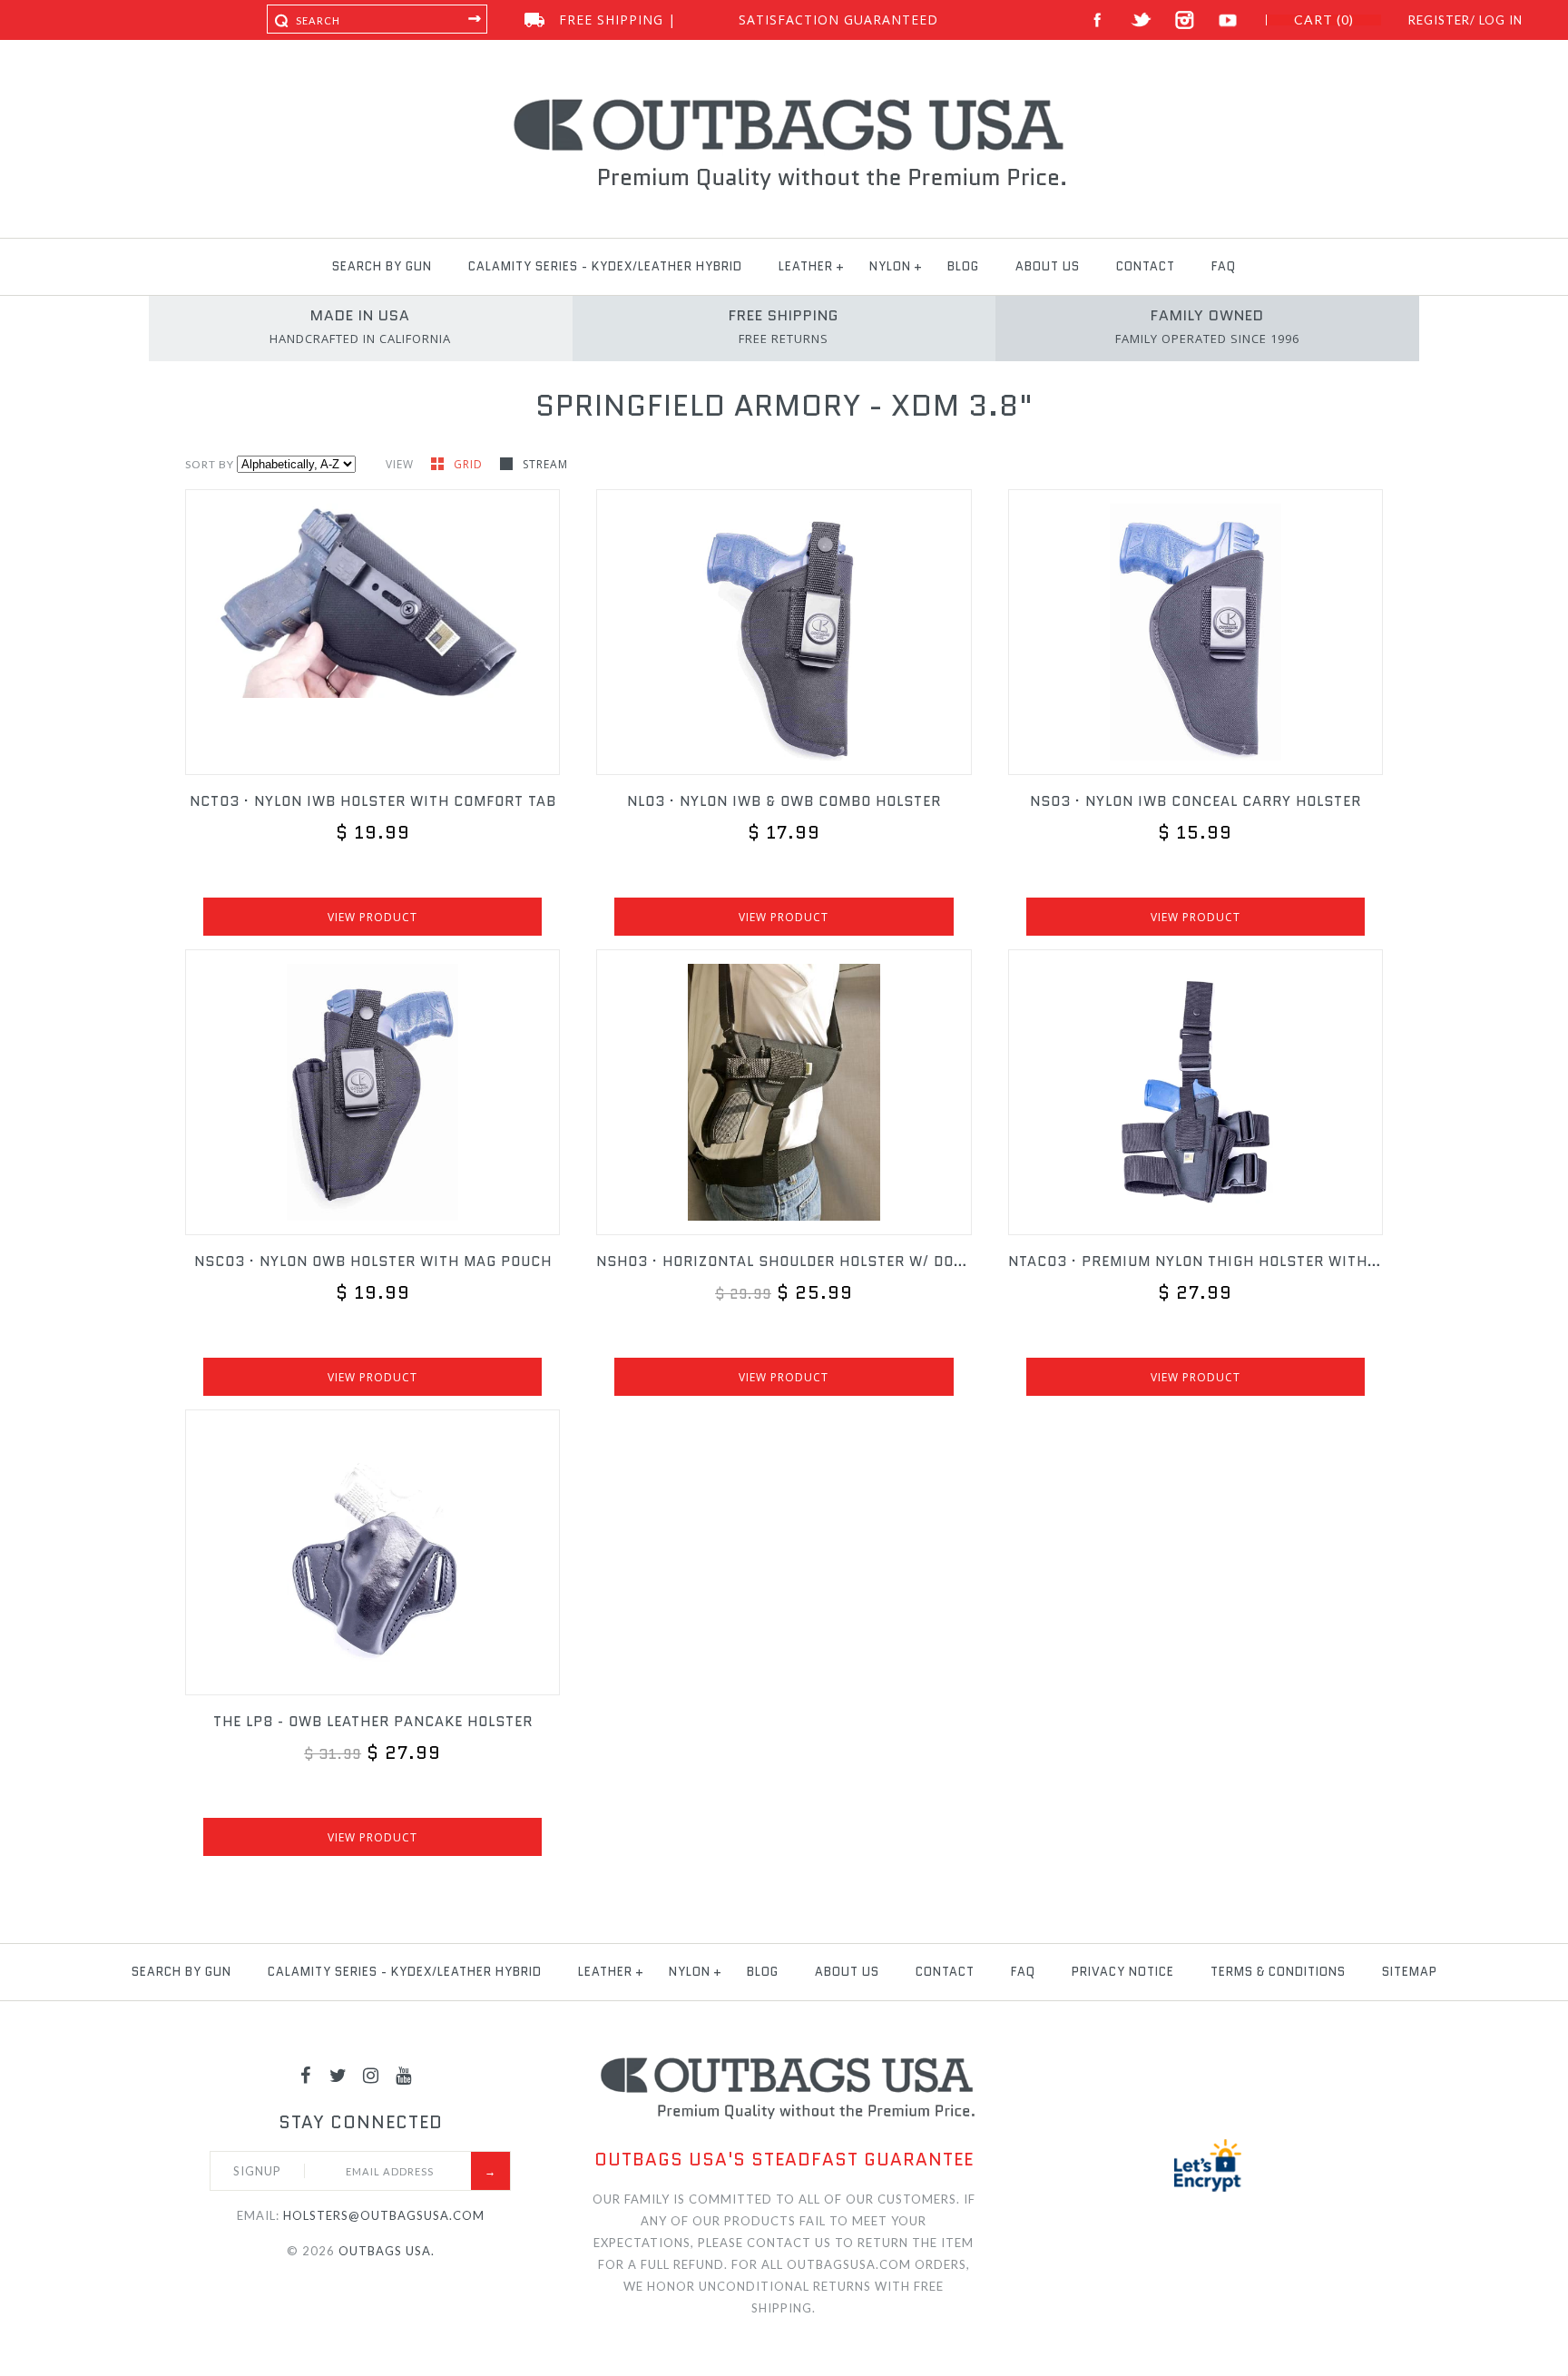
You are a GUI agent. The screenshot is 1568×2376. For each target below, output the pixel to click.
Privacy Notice (1123, 1972)
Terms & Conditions (1278, 1972)
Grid (470, 464)
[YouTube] (404, 2075)
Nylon (890, 266)
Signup (257, 2171)
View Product (372, 917)
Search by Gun (382, 266)
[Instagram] (371, 2075)
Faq (1224, 266)
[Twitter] (338, 2075)
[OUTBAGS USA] (784, 102)
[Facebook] (306, 2075)
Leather (806, 266)
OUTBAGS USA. (387, 2251)
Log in (1501, 20)
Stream (545, 464)
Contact (1146, 266)
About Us (1048, 266)
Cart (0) (1324, 20)
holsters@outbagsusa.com (384, 2215)
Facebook (1098, 20)
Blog (963, 266)
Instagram (1185, 20)
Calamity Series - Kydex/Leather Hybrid (605, 266)
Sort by (210, 464)
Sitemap (1410, 1972)
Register (1439, 20)
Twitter (1141, 20)
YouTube (1228, 20)
